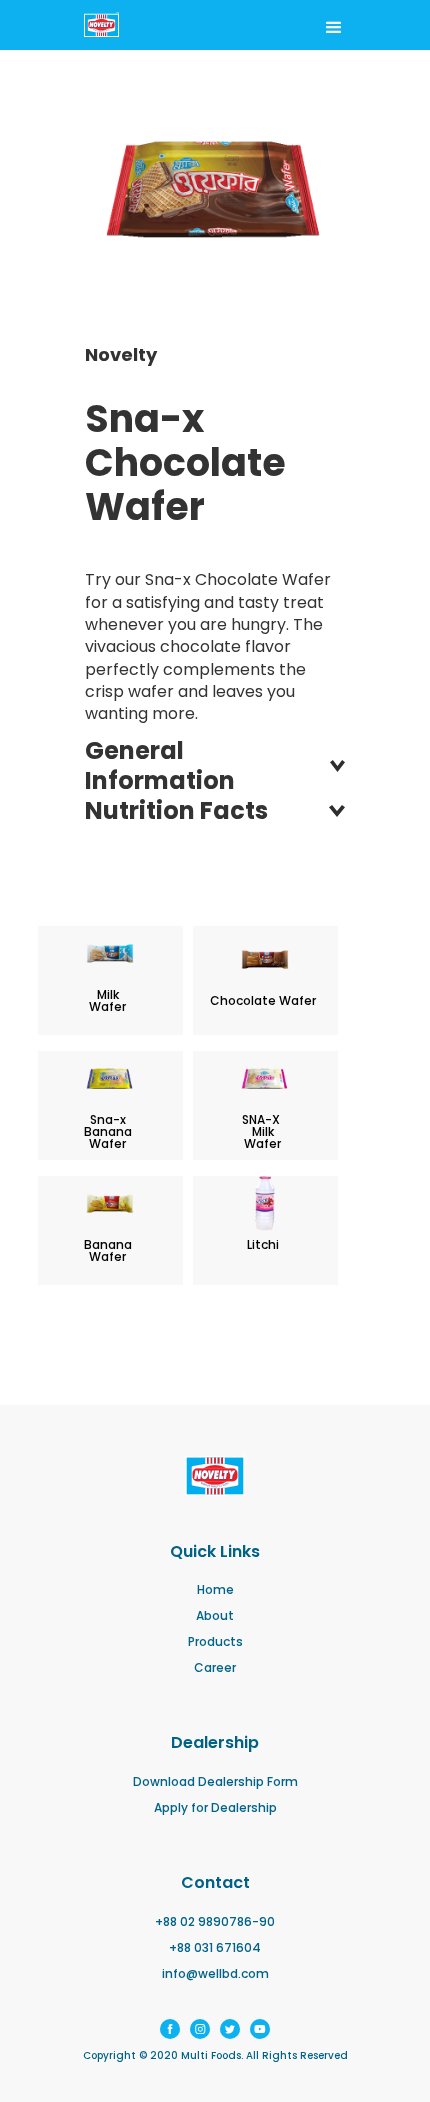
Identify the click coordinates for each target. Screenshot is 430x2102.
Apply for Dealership (215, 1808)
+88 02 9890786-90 (215, 1922)
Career (215, 1668)
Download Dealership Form (215, 1782)
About (215, 1616)
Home (215, 1590)
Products (215, 1642)
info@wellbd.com (215, 1974)
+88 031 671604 (215, 1948)
